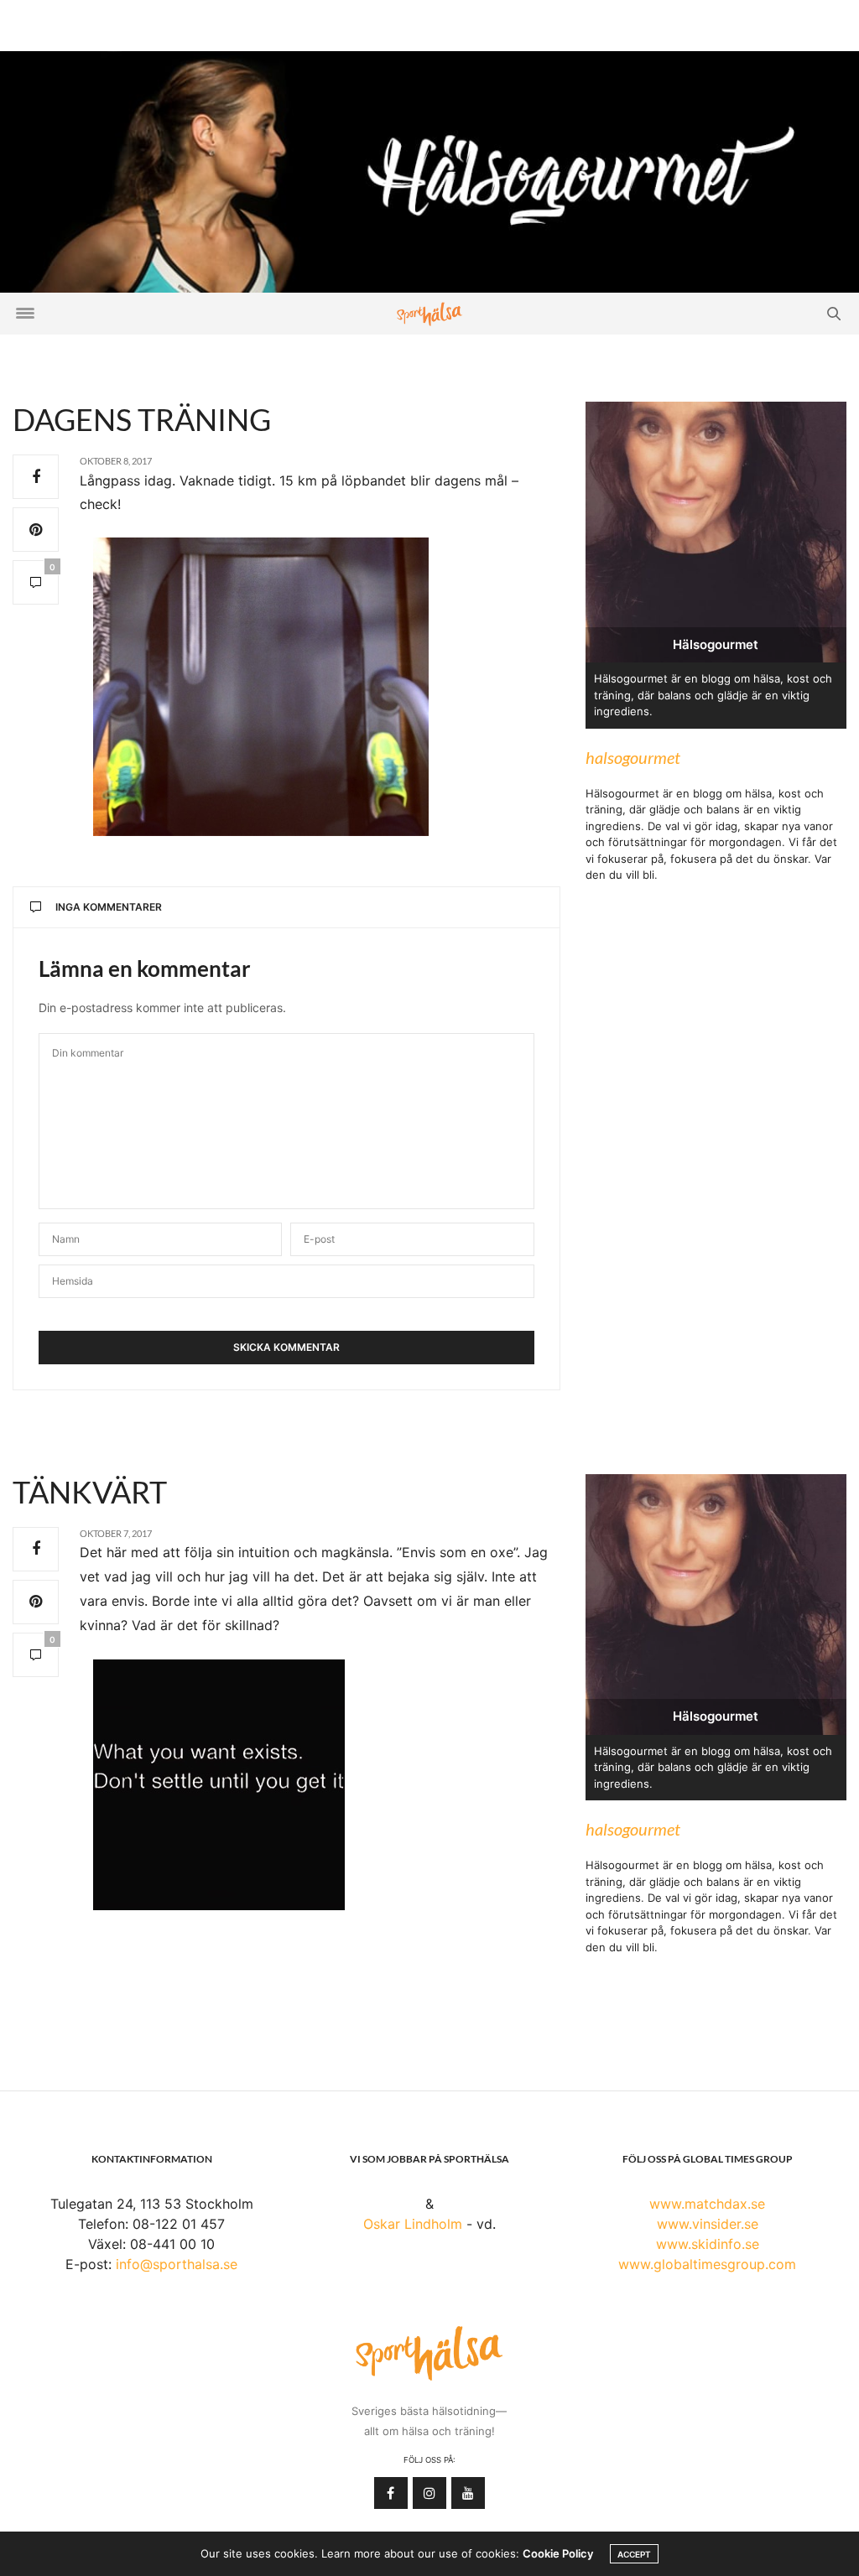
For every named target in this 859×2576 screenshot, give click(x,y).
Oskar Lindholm (413, 2224)
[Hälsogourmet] (429, 170)
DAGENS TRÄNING (142, 419)
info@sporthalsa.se (177, 2264)
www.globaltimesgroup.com (707, 2264)
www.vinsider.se (708, 2224)
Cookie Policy (558, 2553)
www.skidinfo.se (708, 2244)
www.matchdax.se (707, 2204)
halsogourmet (633, 757)
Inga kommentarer (109, 907)
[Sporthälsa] (429, 314)
